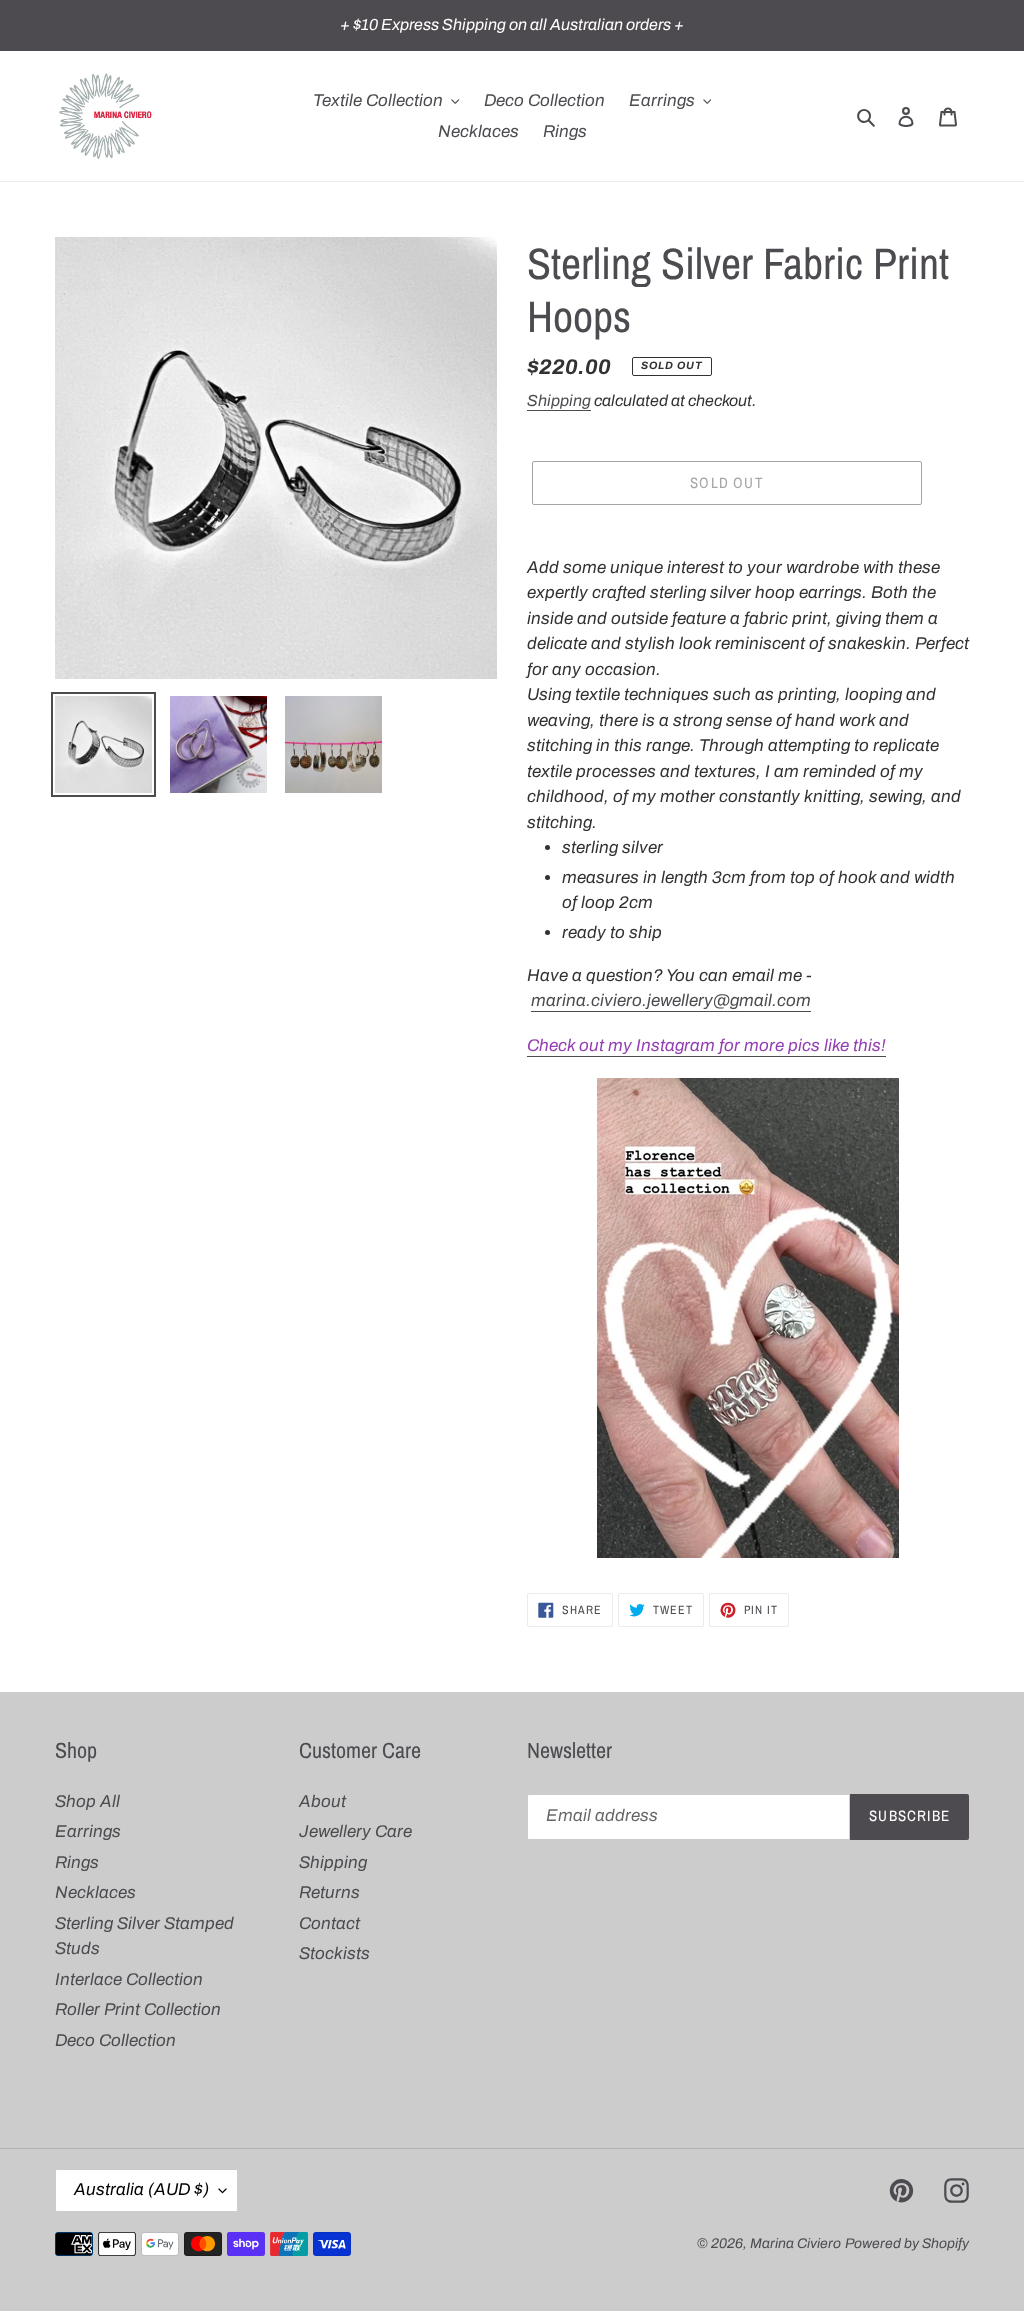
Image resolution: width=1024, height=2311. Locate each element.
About (322, 1801)
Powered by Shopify (907, 2243)
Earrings (88, 1831)
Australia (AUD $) (141, 2189)
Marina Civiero (795, 2243)
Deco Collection (115, 2040)
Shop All (87, 1801)
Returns (329, 1892)
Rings (77, 1862)
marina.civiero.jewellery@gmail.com (671, 1000)
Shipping (559, 400)
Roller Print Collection (138, 2009)
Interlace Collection (129, 1979)
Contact (329, 1923)
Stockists (334, 1953)
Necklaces (95, 1892)
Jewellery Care (355, 1831)
